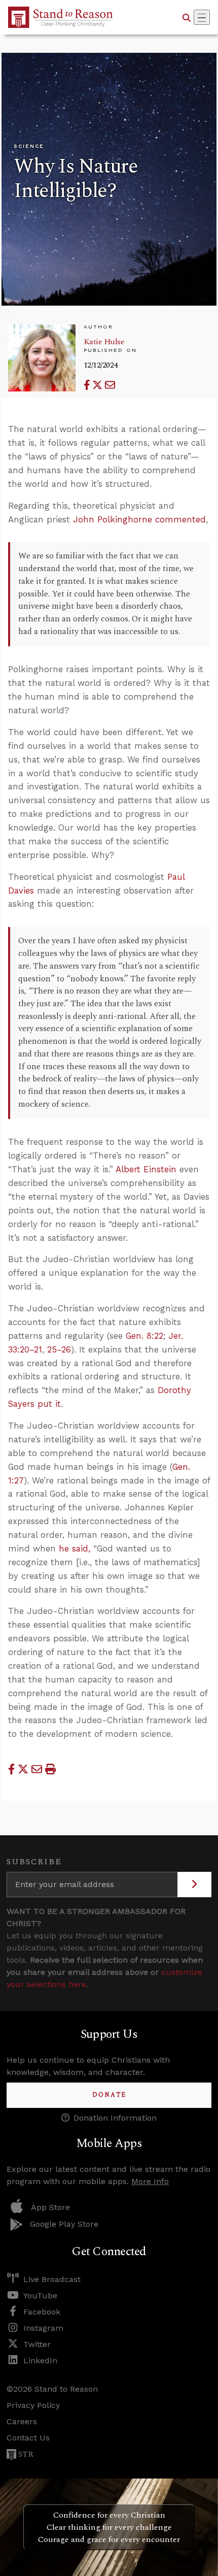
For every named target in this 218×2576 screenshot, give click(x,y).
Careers (22, 2421)
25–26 (59, 1349)
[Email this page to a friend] (110, 385)
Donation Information (115, 2118)
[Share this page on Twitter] (99, 385)
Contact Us (28, 2438)
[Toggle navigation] (202, 17)
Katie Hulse (104, 342)
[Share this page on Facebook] (88, 385)
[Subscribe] (194, 1885)
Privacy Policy (33, 2405)
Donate (109, 2095)
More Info (150, 2181)
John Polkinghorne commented (139, 519)
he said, (75, 1548)
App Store (50, 2207)
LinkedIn (40, 2360)
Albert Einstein (146, 1169)
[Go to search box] (187, 17)
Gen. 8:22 (144, 1336)
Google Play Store (64, 2224)
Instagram (43, 2328)
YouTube (40, 2296)
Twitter (37, 2344)
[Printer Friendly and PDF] (50, 1769)
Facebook (42, 2312)
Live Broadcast (52, 2279)
